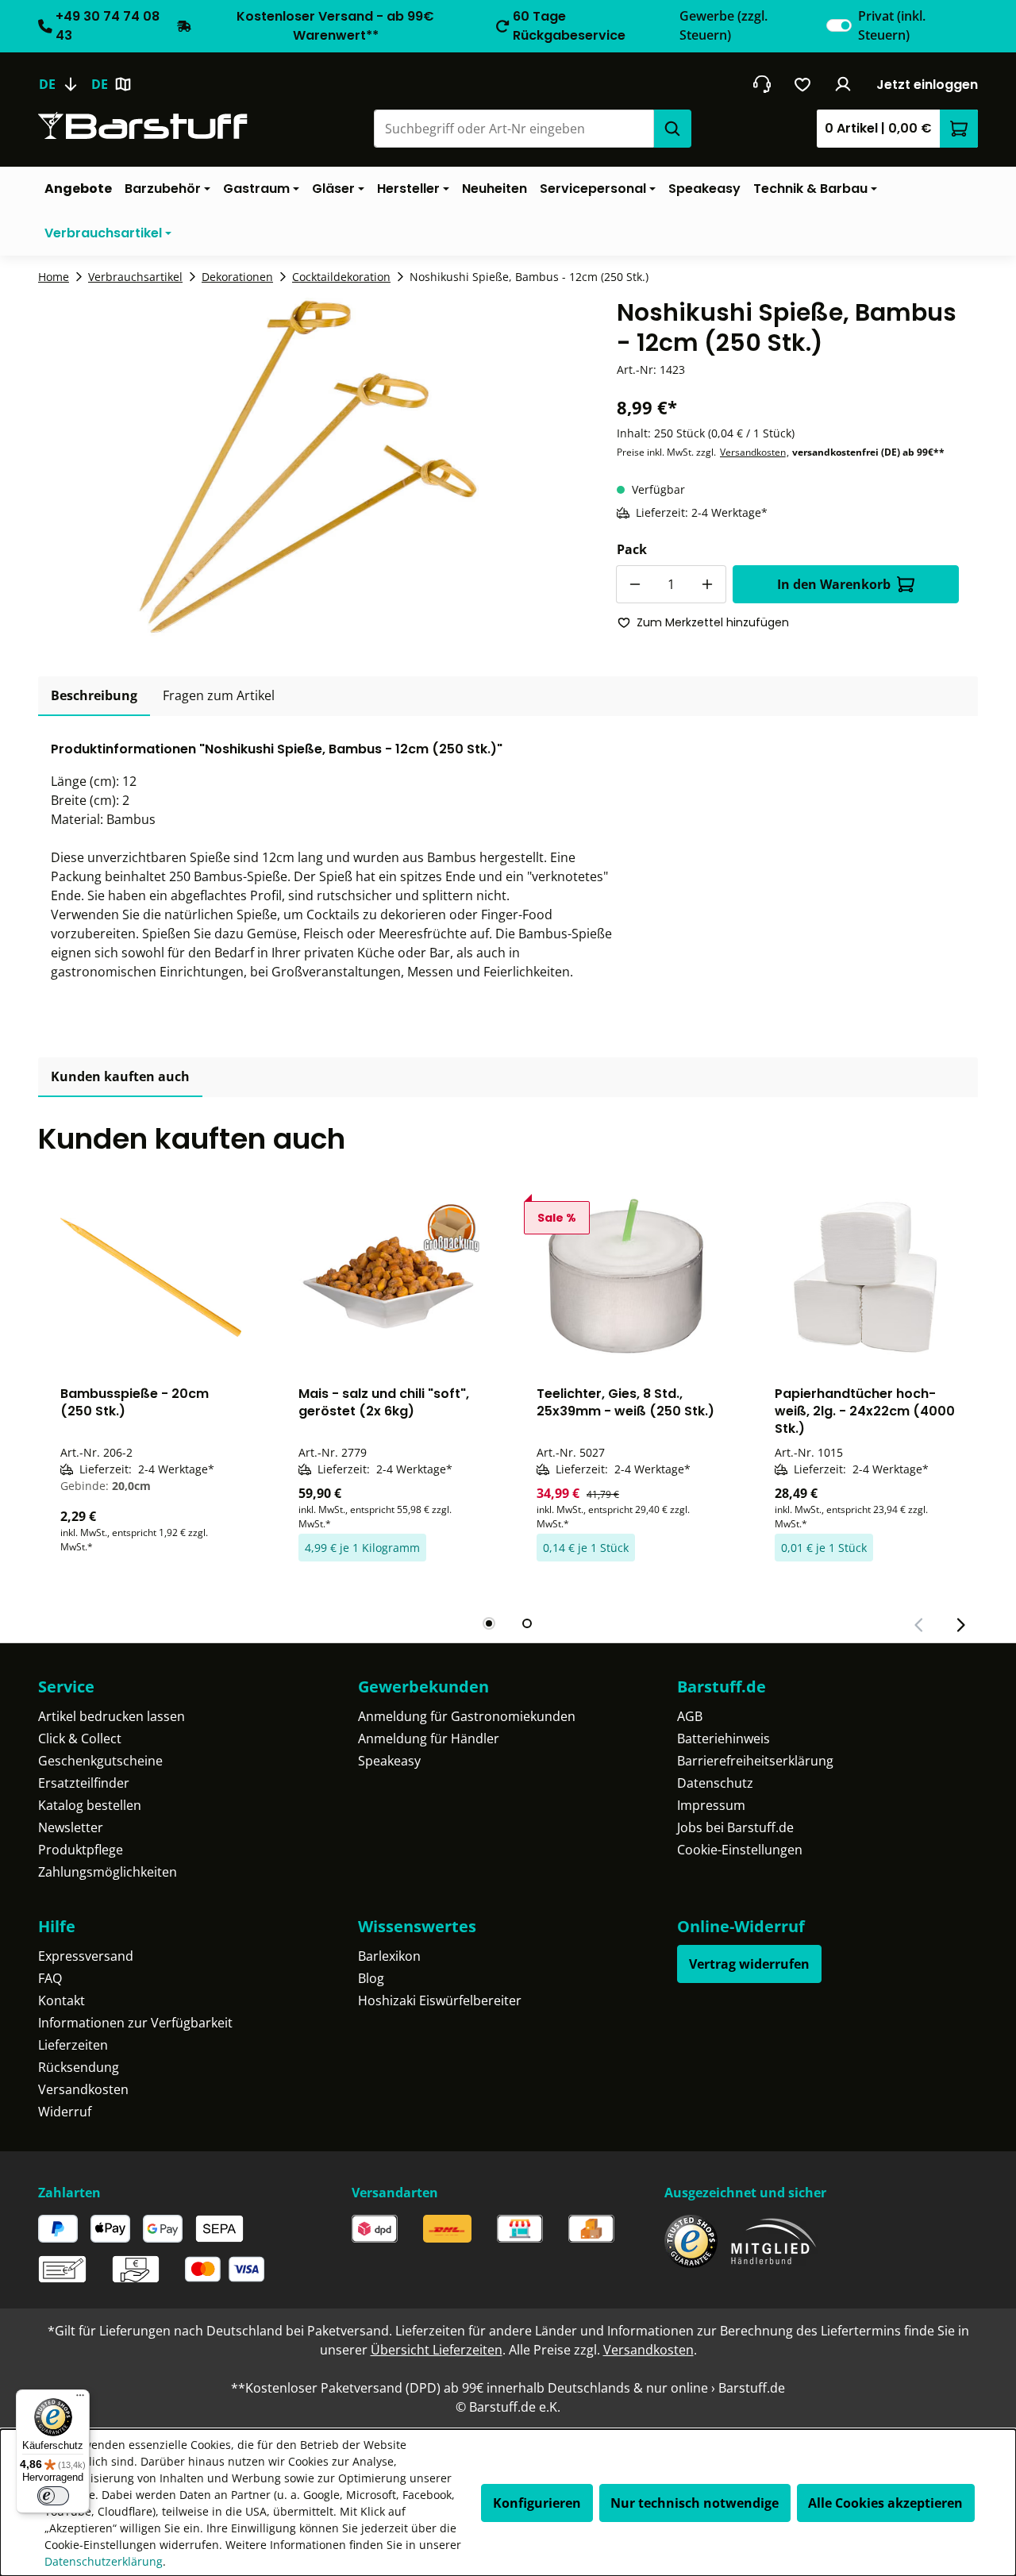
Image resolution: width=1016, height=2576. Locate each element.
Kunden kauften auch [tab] (120, 1076)
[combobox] (514, 129)
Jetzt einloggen (927, 85)
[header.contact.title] (762, 84)
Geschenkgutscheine (100, 1761)
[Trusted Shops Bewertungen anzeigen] (691, 2241)
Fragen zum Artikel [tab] (219, 695)
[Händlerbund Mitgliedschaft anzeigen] (774, 2241)
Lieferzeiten (73, 2045)
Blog (371, 1978)
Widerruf (65, 2112)
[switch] (839, 25)
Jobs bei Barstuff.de (735, 1827)
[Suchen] (672, 129)
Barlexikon (389, 1956)
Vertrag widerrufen (749, 1964)
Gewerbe (724, 25)
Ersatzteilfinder (84, 1783)
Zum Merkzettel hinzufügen (713, 622)
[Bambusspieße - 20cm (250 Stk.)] (151, 1277)
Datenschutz (715, 1783)
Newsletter (71, 1827)
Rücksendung (79, 2067)
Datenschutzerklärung (104, 2561)
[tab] (94, 696)
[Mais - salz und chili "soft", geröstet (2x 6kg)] (389, 1277)
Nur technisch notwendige (695, 2503)
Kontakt (62, 2000)
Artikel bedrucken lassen (112, 1716)
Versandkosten (753, 452)
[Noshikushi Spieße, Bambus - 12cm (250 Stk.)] (308, 468)
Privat (892, 25)
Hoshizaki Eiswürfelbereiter (440, 2000)
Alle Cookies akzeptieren (885, 2503)
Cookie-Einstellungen (740, 1850)
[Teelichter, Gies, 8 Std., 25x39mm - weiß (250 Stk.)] (627, 1277)
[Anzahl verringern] (635, 584)
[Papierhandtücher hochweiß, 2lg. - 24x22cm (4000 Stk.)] (865, 1277)
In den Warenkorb (834, 584)
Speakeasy (389, 1761)
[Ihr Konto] (843, 84)
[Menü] (80, 2399)
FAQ (50, 1978)
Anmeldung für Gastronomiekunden (467, 1716)
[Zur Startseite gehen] (143, 126)
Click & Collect (80, 1739)
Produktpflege (81, 1850)
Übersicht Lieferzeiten (437, 2350)
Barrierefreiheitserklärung (755, 1761)
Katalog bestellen (90, 1805)
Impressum (711, 1805)
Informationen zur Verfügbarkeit (135, 2023)
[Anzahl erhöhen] (707, 584)
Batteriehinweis (724, 1739)
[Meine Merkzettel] (803, 84)
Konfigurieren (537, 2503)
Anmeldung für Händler (429, 1739)
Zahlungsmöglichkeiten (108, 1872)
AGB (690, 1716)
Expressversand (86, 1956)
